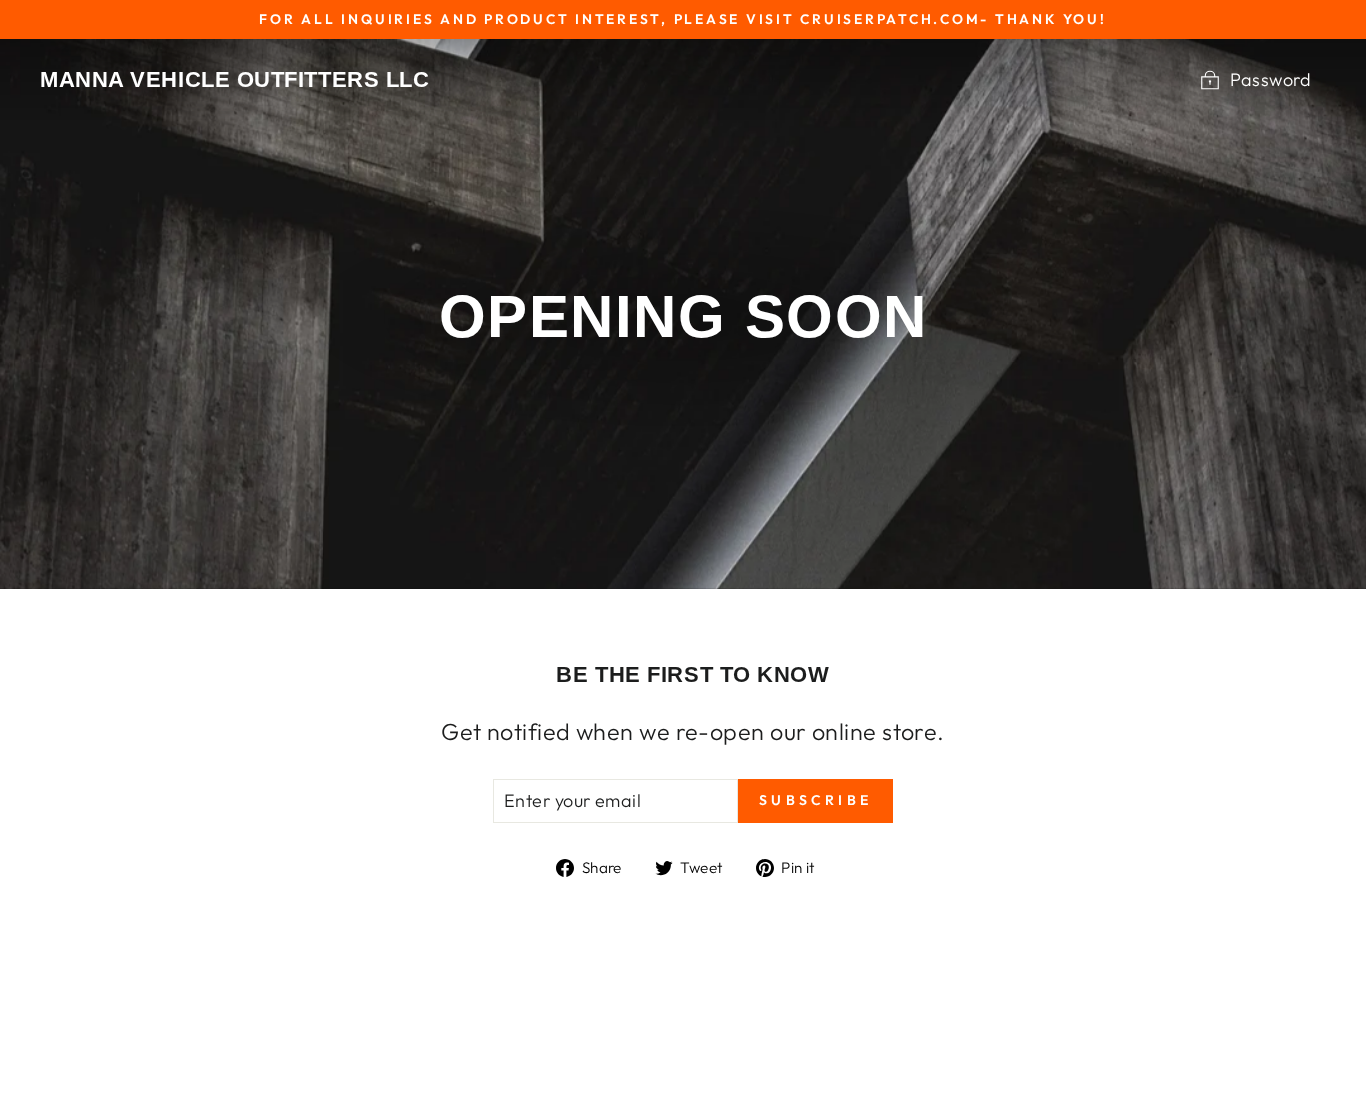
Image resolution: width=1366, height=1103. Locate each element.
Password (1270, 79)
